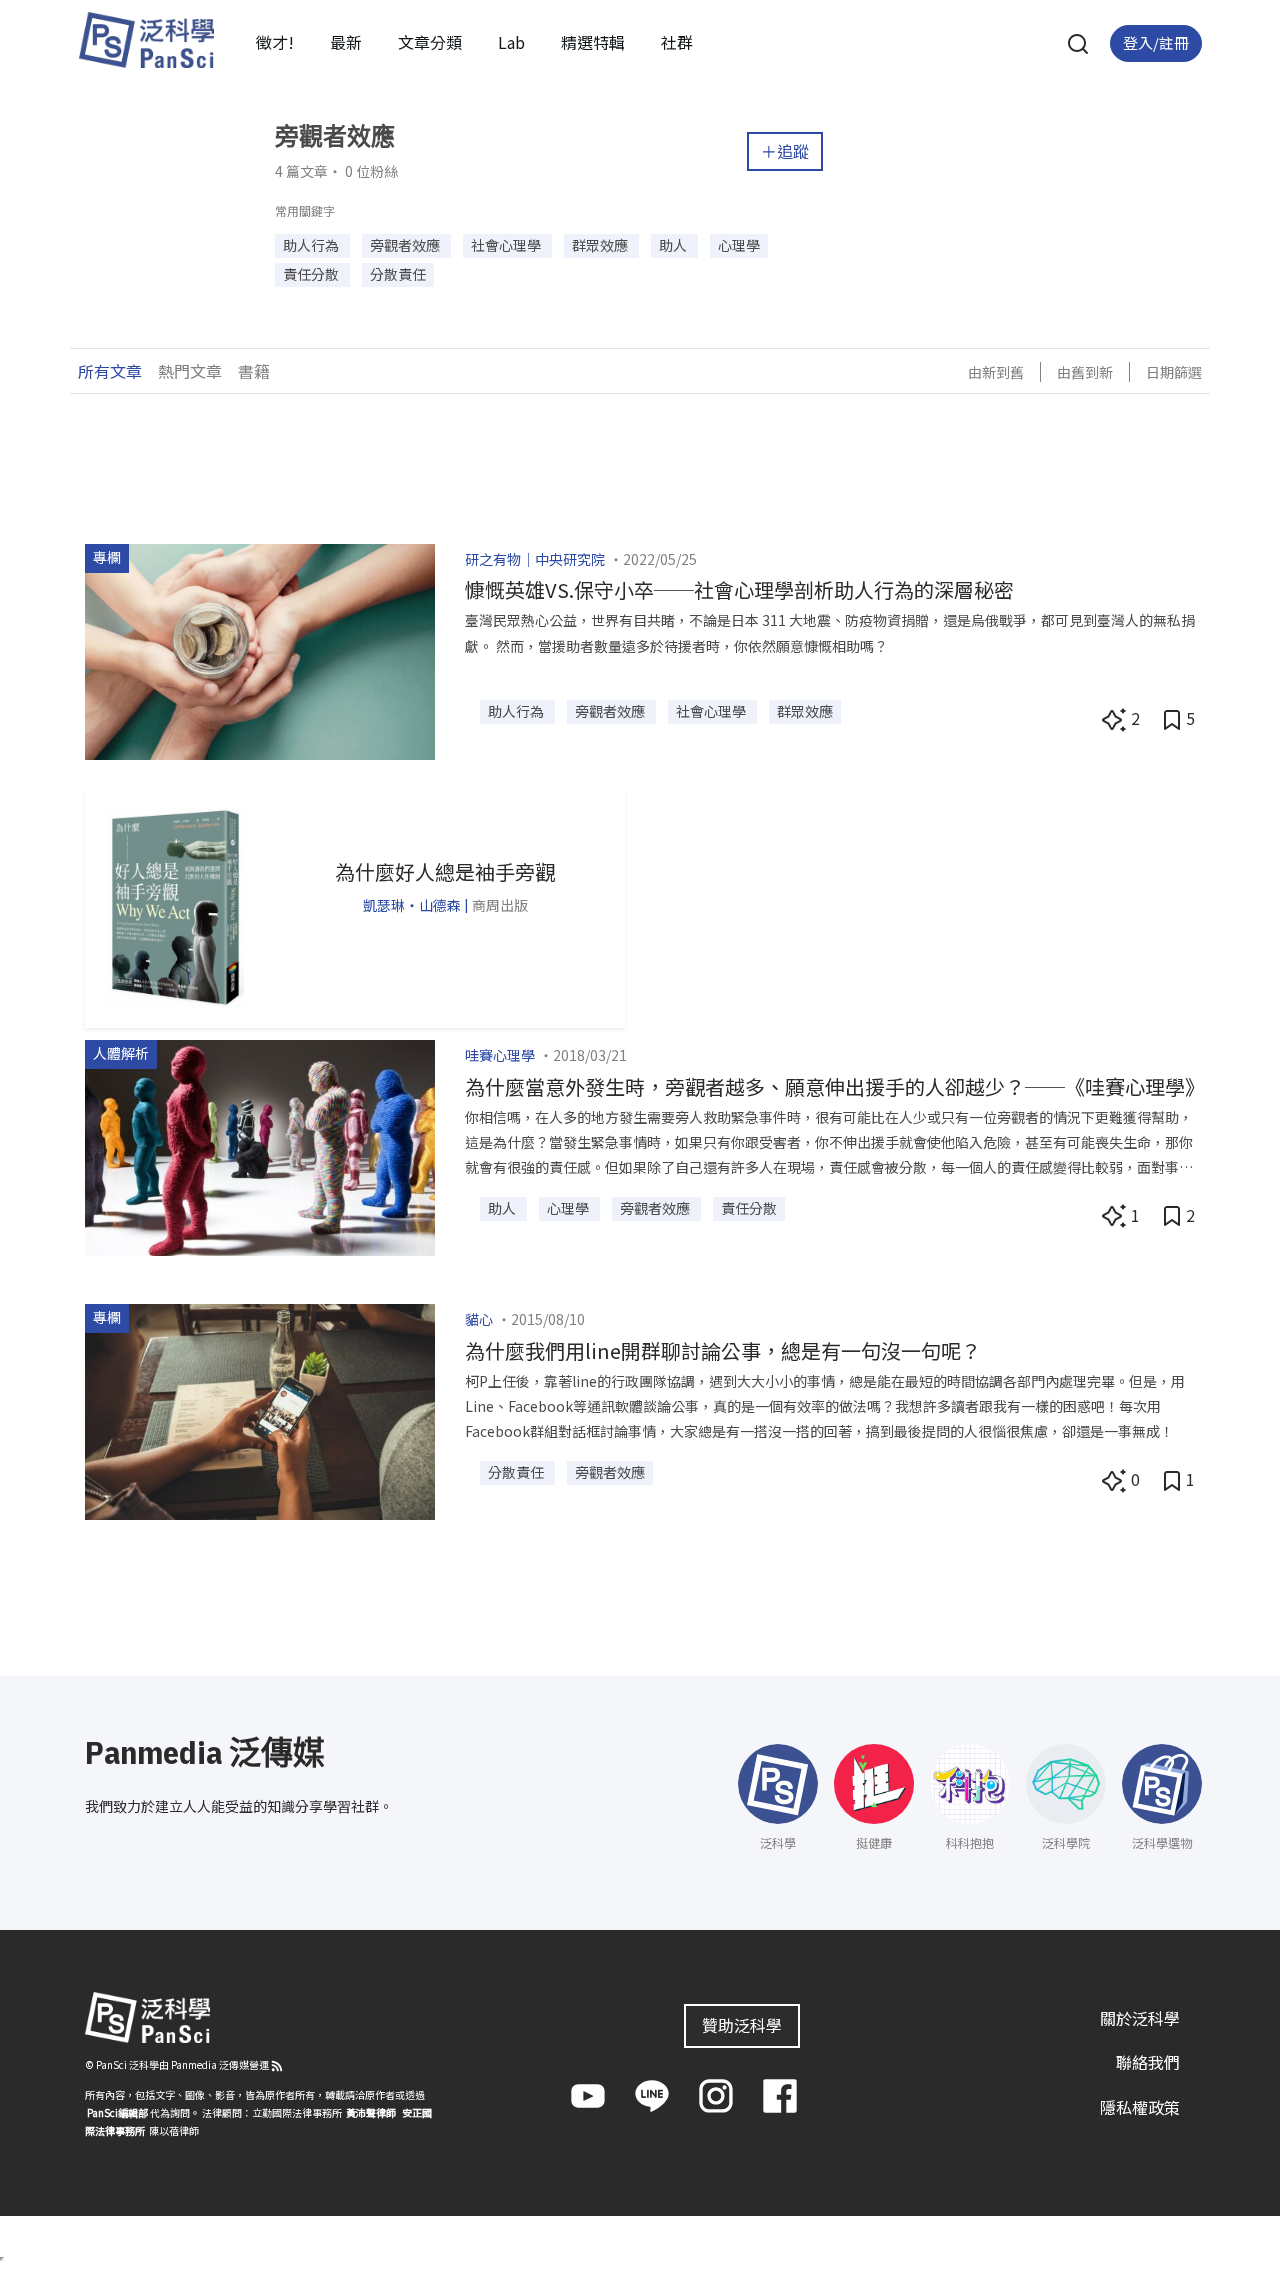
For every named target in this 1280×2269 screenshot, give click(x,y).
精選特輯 (593, 42)
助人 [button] (674, 245)
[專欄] (260, 649)
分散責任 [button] (398, 274)
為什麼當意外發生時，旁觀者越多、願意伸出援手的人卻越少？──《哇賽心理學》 (835, 1086)
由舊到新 (1085, 372)
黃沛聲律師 (371, 2112)
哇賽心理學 (500, 1055)
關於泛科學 (1140, 2018)
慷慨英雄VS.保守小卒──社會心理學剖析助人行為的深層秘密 (739, 589)
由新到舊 (996, 372)
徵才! (275, 42)
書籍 (254, 371)
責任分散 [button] (312, 274)
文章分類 (430, 42)
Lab (511, 42)
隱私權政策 (1140, 2107)
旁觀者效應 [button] (406, 245)
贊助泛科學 (742, 2025)
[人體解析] (260, 1145)
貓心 (479, 1319)
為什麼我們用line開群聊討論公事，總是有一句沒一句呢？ (723, 1350)
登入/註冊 (1156, 42)
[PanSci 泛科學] (146, 40)
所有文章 (110, 371)
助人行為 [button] (312, 245)
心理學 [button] (739, 245)
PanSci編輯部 (117, 2112)
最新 (346, 42)
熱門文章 (190, 371)
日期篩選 (1174, 372)
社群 (677, 42)
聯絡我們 (1148, 2062)
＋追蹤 (785, 151)
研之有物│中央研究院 (535, 559)
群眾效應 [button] (601, 245)
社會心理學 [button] (507, 245)
